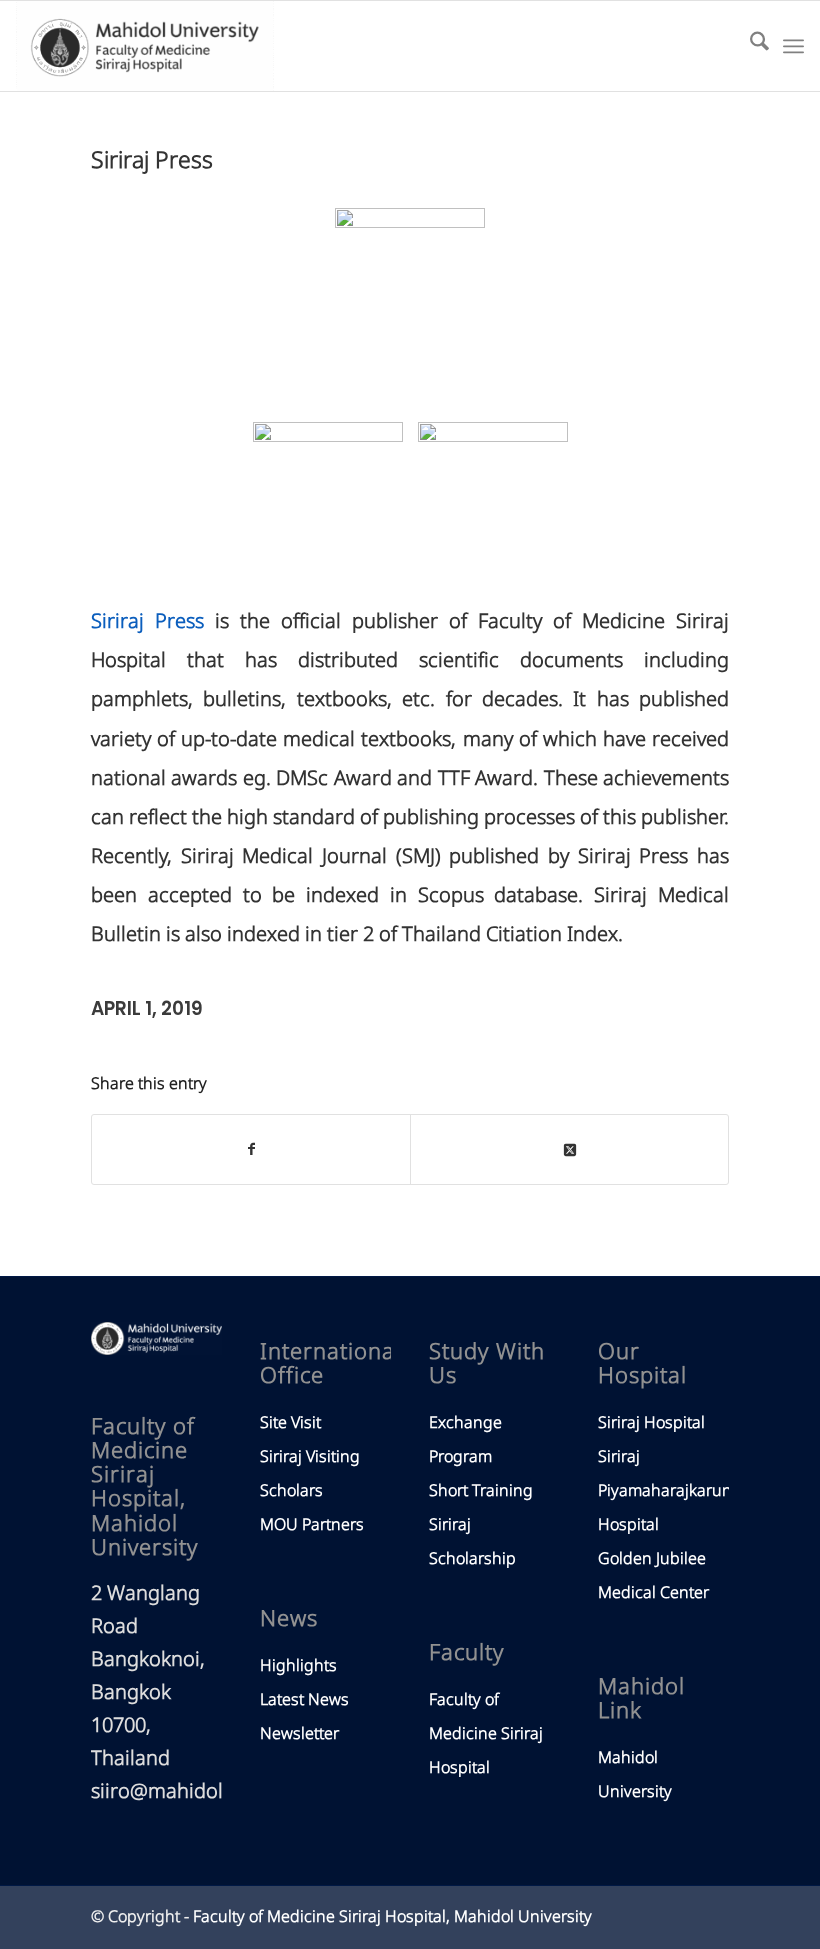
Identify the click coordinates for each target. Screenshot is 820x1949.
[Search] (749, 46)
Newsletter (299, 1734)
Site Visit (290, 1423)
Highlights (298, 1666)
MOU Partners (312, 1525)
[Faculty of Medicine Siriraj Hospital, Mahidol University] (144, 46)
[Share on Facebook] (251, 1149)
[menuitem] (749, 46)
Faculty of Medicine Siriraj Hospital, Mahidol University (392, 1917)
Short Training (481, 1491)
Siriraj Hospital (651, 1423)
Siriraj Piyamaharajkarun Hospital (665, 1491)
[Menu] (793, 46)
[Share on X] (569, 1149)
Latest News (304, 1700)
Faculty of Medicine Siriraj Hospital (486, 1734)
